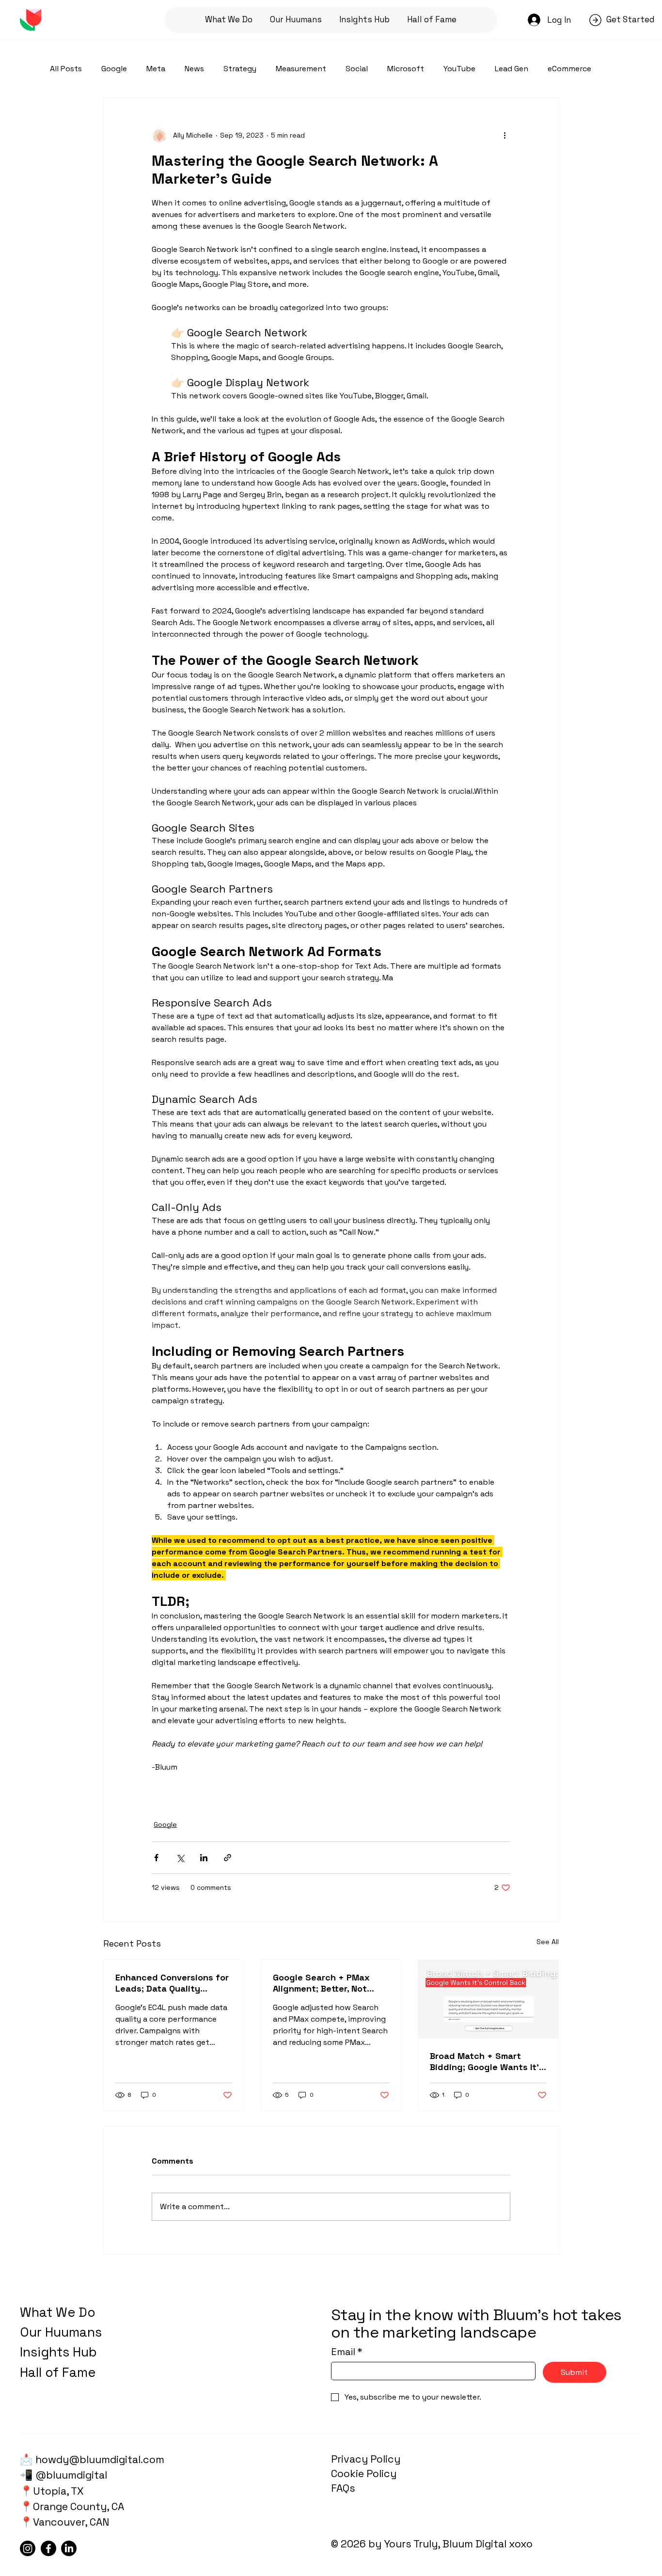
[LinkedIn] (69, 2548)
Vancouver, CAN (71, 2522)
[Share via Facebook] (156, 1858)
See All (548, 1942)
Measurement (301, 69)
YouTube (459, 69)
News (194, 69)
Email (347, 2352)
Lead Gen (512, 69)
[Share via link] (228, 1858)
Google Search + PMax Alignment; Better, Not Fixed (321, 1983)
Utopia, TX (58, 2491)
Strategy (240, 69)
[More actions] (504, 135)
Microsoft (406, 69)
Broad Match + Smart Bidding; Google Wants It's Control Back (487, 2061)
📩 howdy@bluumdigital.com (92, 2459)
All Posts (66, 69)
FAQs (343, 2488)
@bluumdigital (70, 2475)
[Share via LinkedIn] (204, 1858)
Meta (156, 69)
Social (357, 69)
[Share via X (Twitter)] (180, 1858)
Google (114, 69)
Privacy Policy (366, 2459)
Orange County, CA (79, 2506)
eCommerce (569, 69)
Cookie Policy (364, 2474)
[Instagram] (28, 2548)
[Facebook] (48, 2548)
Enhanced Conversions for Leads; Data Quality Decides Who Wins (172, 1983)
